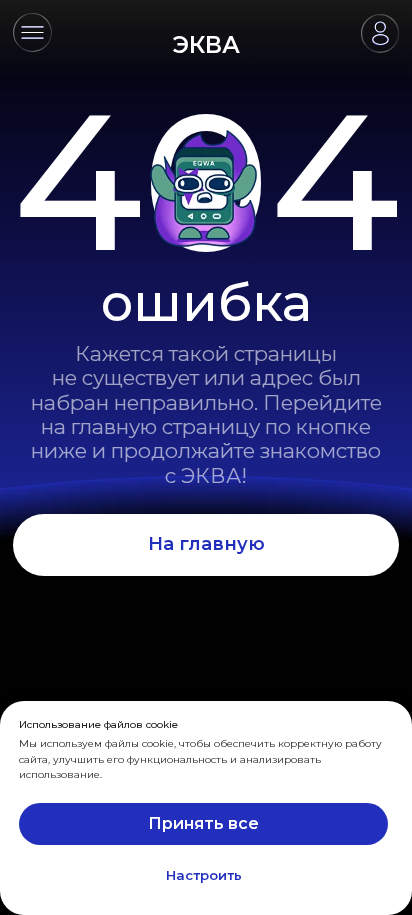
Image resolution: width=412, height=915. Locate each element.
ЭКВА (206, 45)
